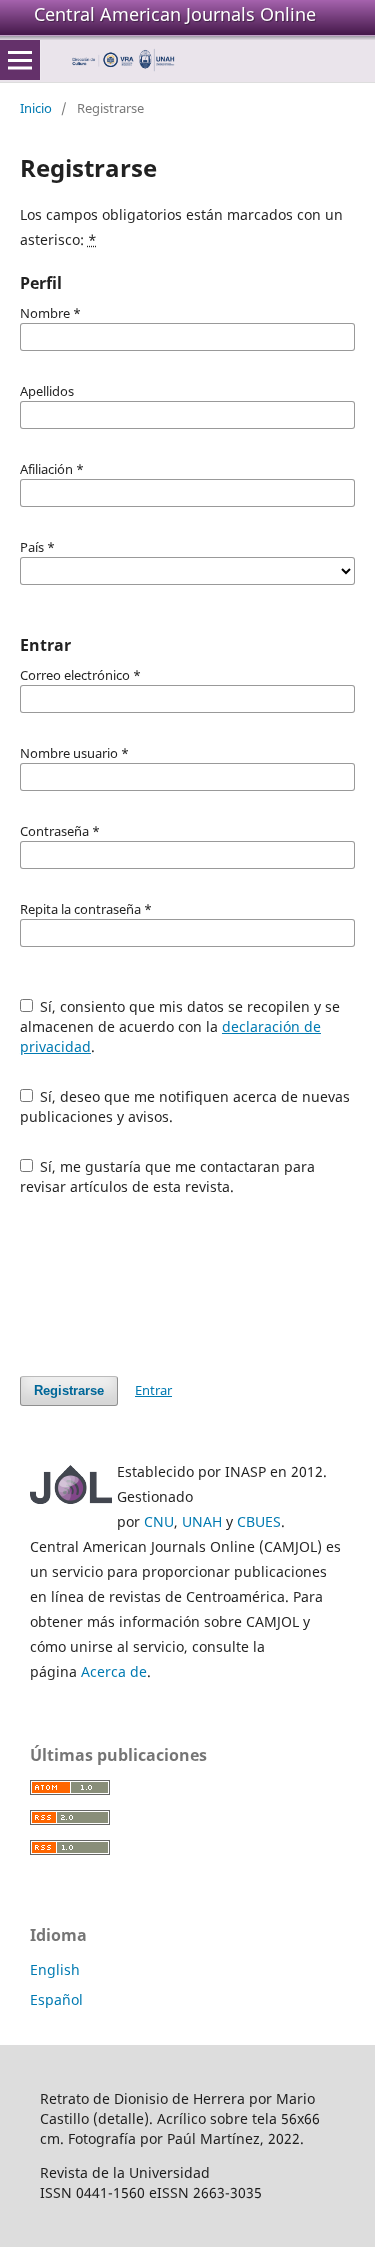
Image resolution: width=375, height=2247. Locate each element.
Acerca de (114, 1671)
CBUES (259, 1521)
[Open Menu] (20, 60)
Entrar (153, 1390)
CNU (159, 1521)
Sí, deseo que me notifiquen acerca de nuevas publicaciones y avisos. (185, 1106)
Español (56, 1999)
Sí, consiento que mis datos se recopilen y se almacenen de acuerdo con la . (180, 1026)
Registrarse (69, 1390)
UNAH (202, 1521)
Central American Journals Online (175, 14)
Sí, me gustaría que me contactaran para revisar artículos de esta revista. (168, 1176)
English (55, 1969)
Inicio (36, 108)
